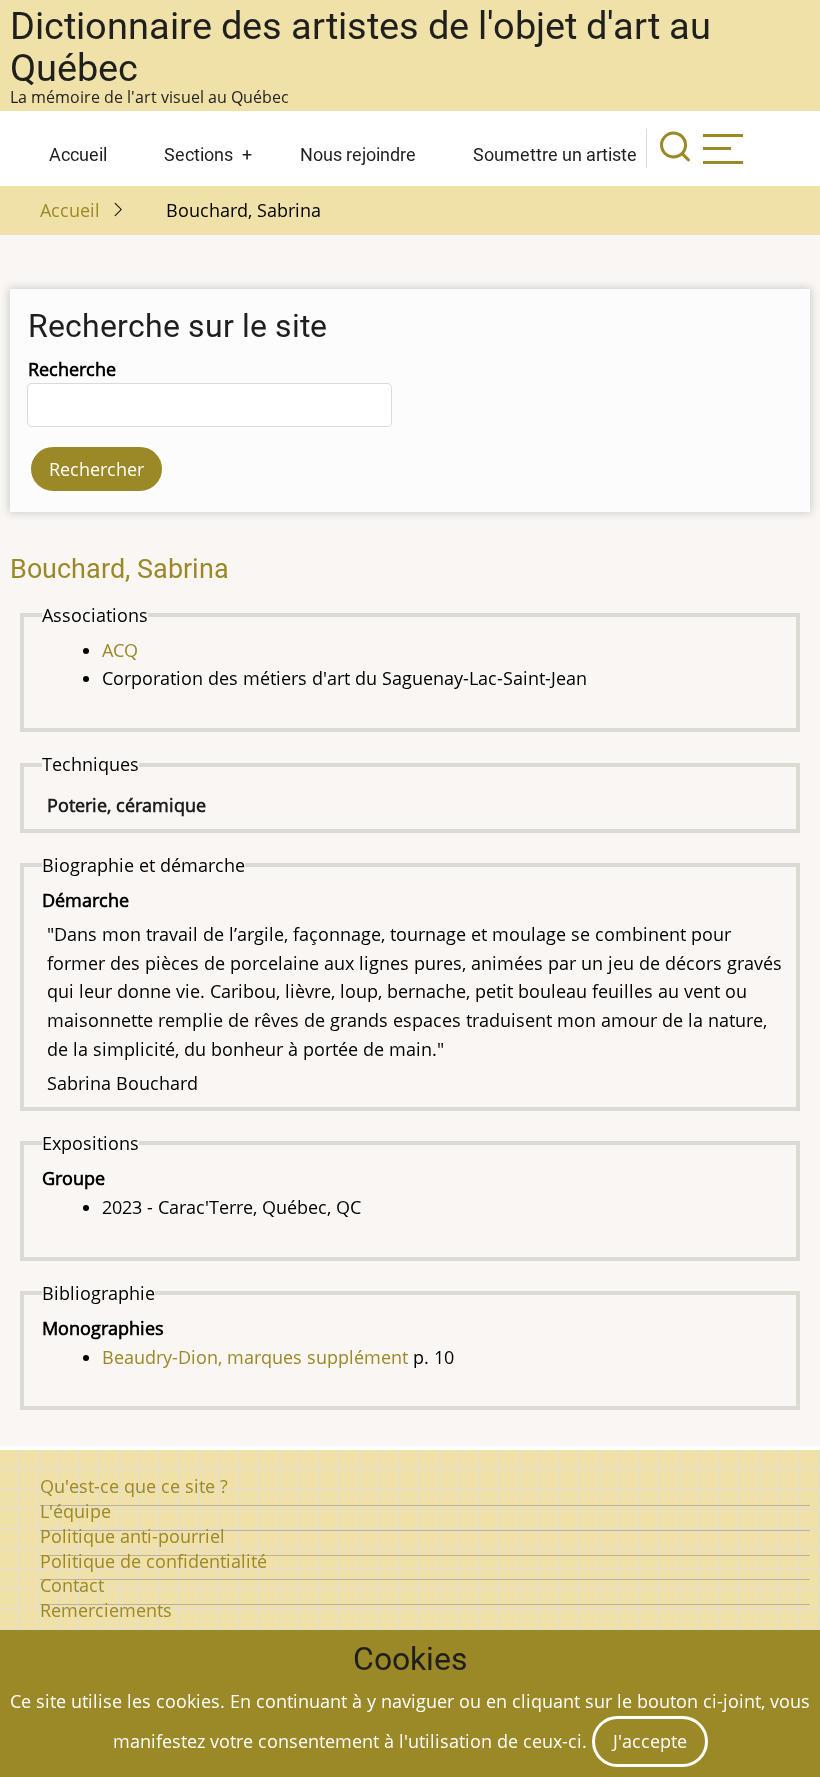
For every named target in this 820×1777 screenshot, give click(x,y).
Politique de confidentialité (153, 1561)
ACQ (120, 650)
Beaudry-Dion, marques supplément (255, 1357)
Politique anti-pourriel (132, 1536)
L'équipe (75, 1511)
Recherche (72, 369)
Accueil (78, 154)
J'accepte (650, 1741)
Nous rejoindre (358, 154)
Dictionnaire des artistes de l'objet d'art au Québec (360, 47)
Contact (72, 1585)
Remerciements (106, 1610)
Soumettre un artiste (555, 154)
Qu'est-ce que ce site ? (134, 1486)
